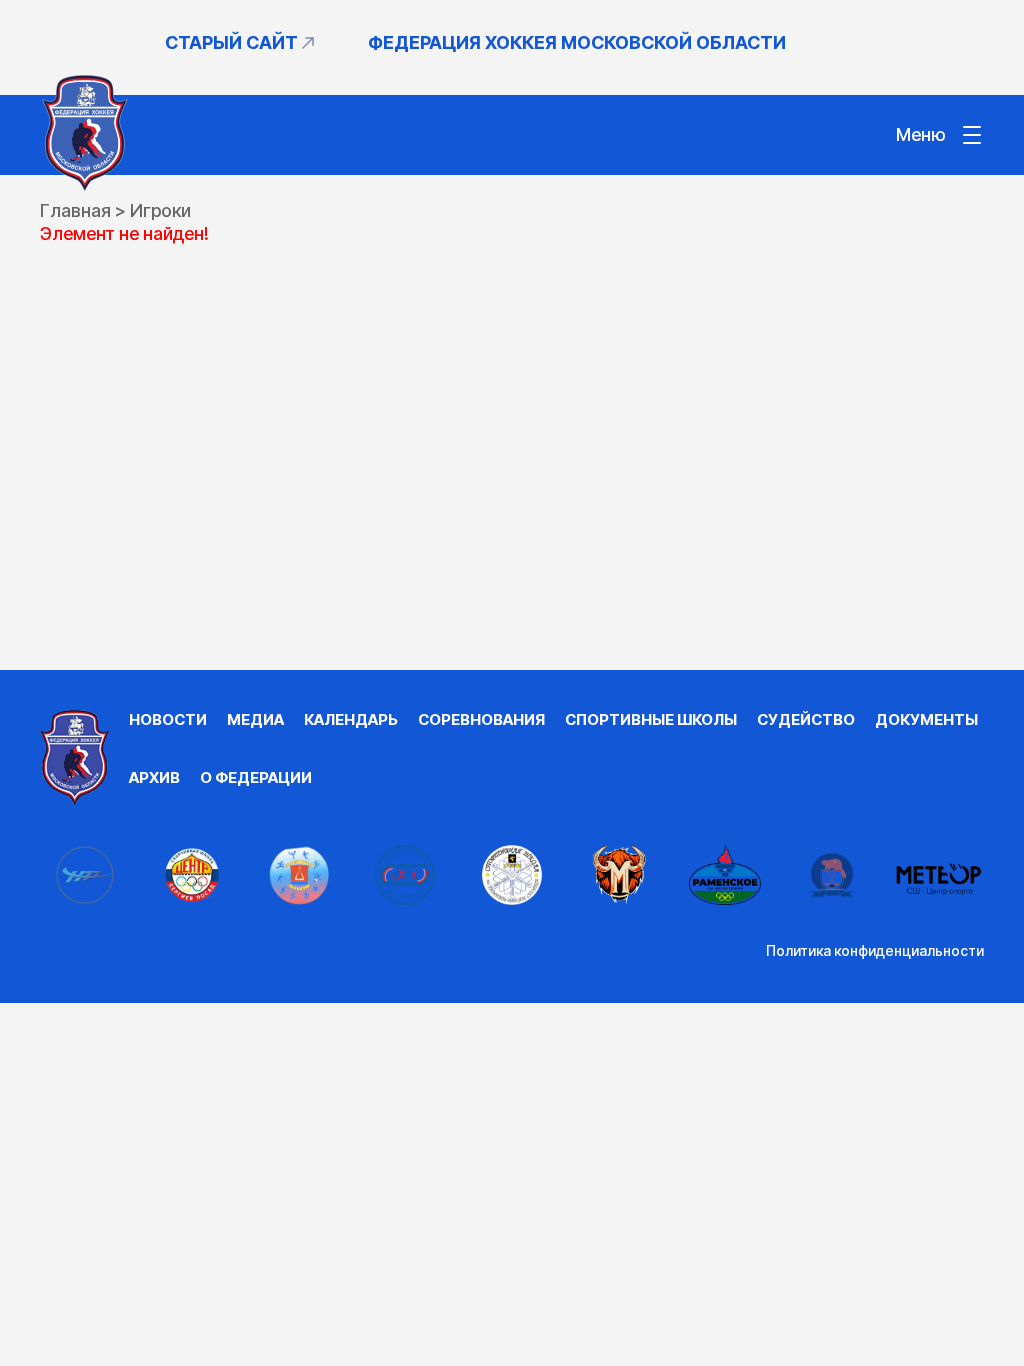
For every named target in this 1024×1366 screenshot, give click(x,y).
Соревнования (481, 719)
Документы (926, 719)
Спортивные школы (651, 719)
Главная (75, 210)
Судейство (806, 719)
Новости (168, 719)
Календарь (351, 719)
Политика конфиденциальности (875, 950)
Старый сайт (231, 42)
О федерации (256, 777)
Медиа (255, 719)
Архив (154, 777)
